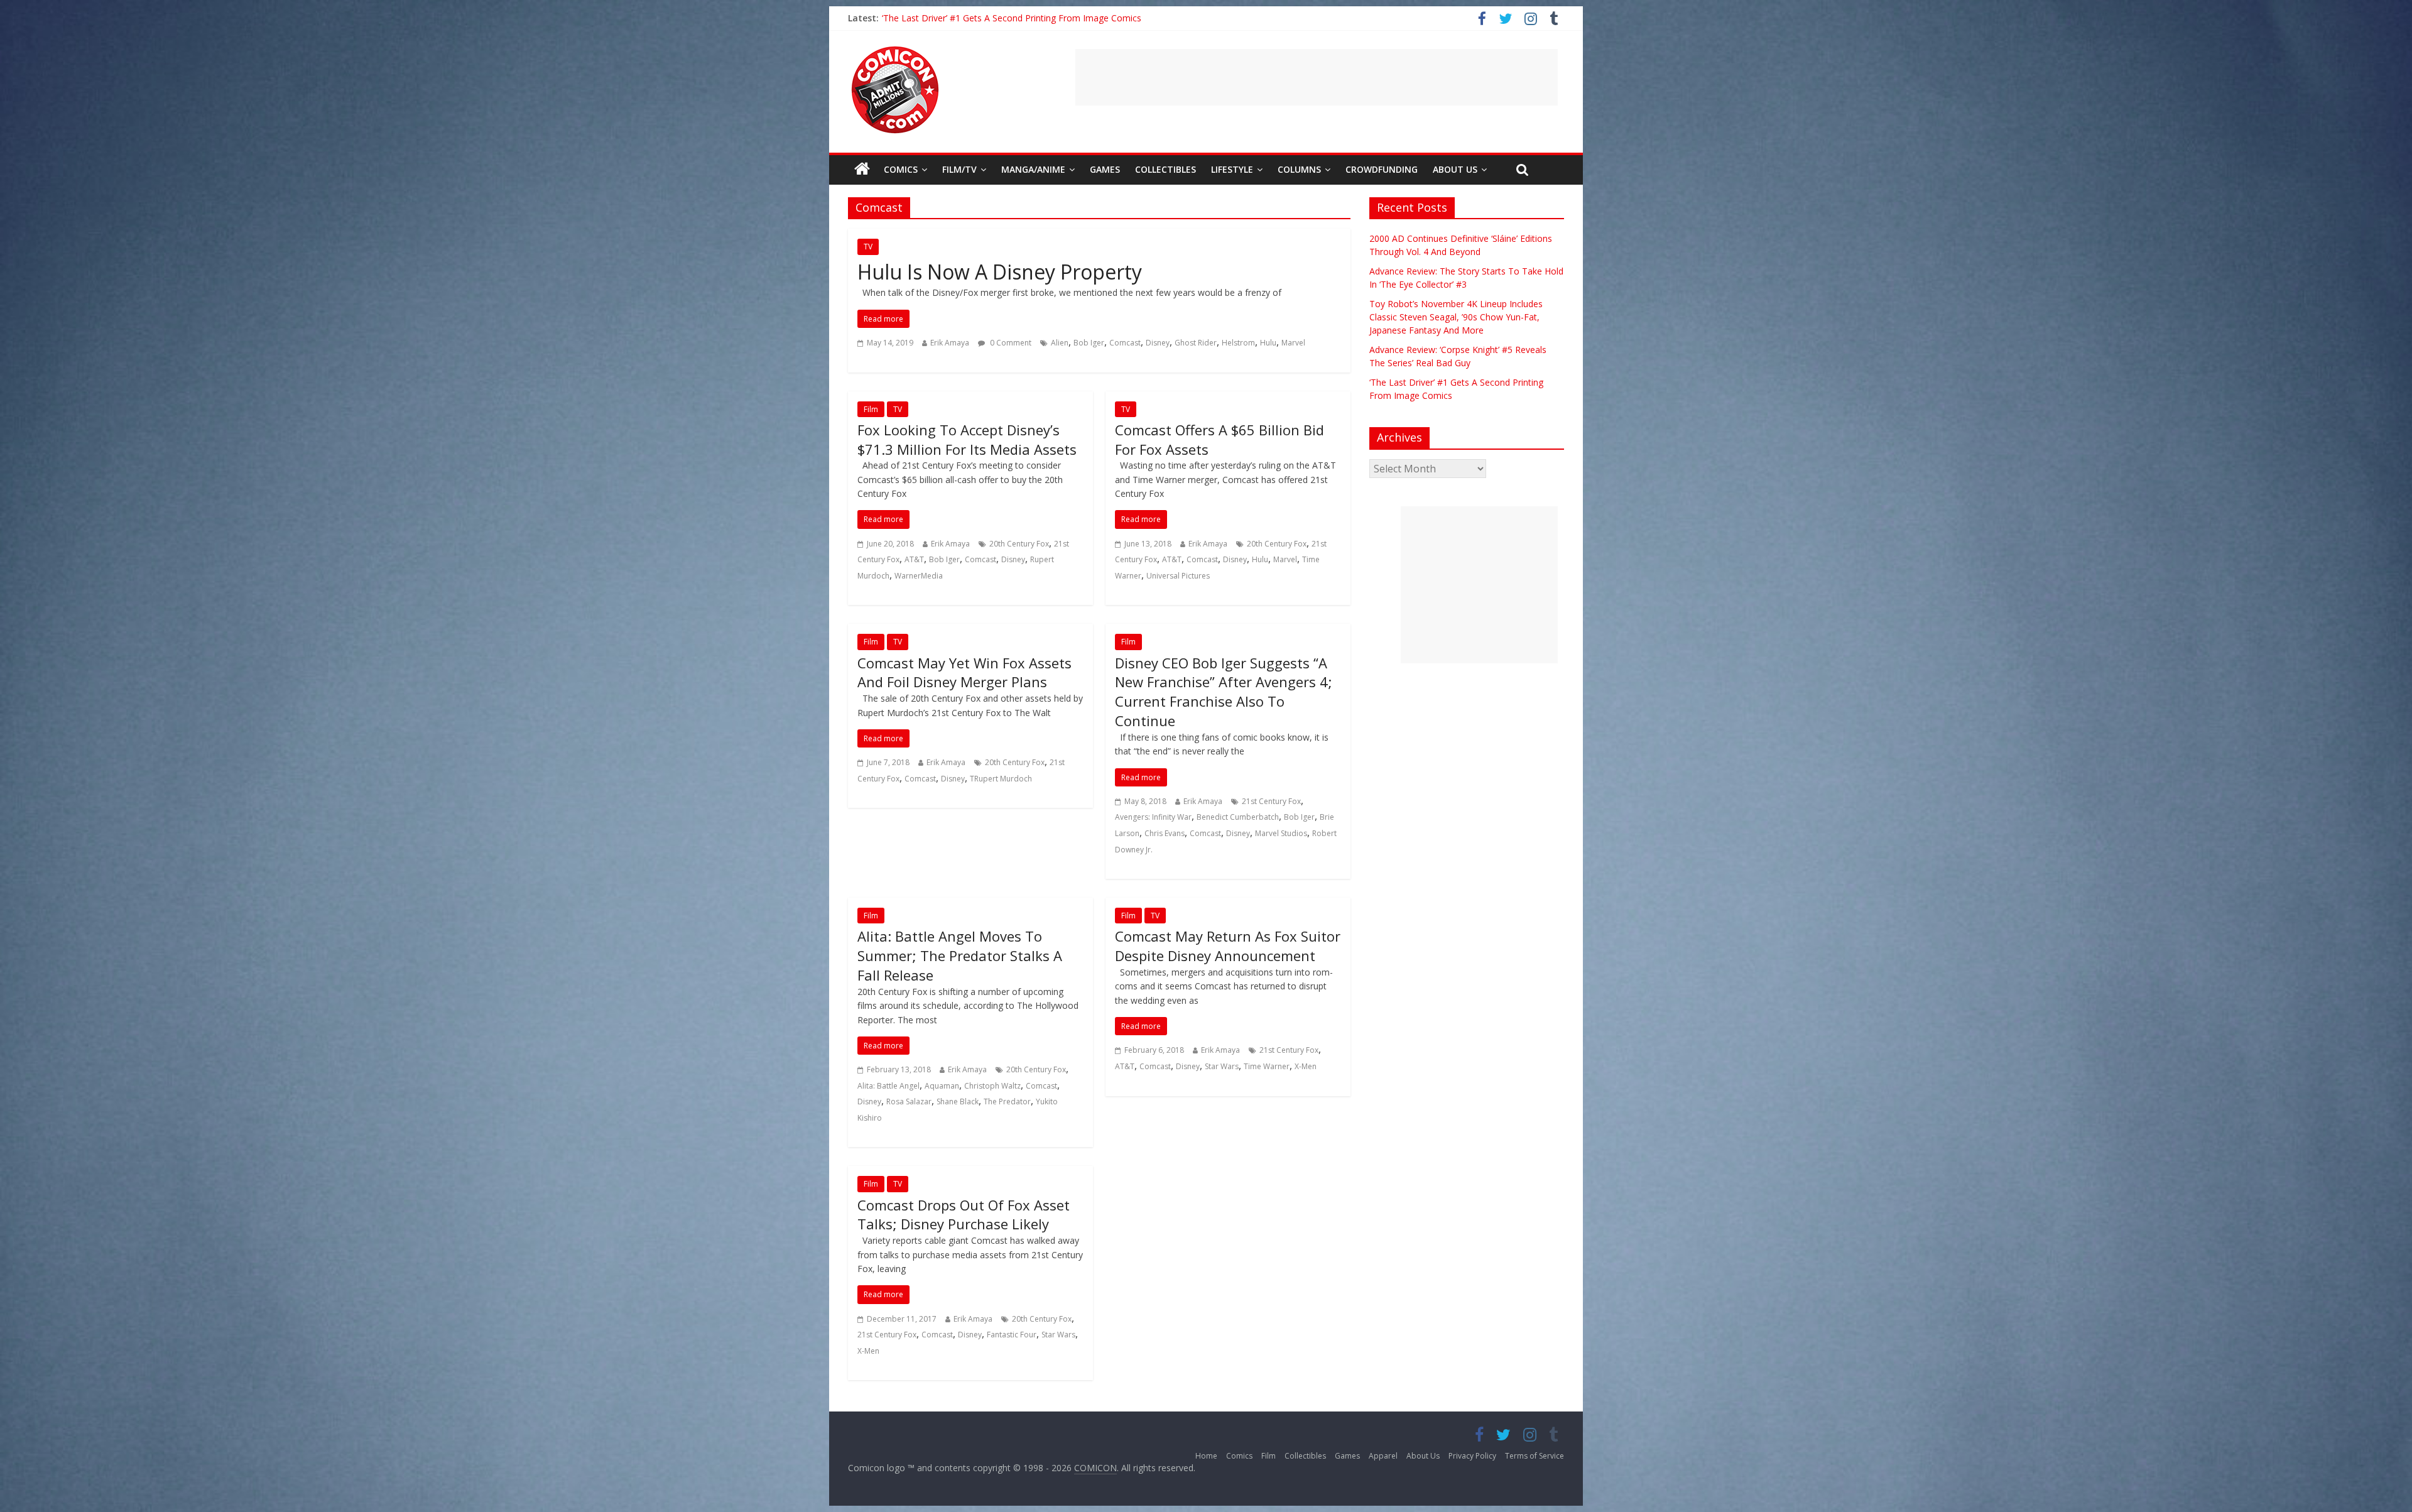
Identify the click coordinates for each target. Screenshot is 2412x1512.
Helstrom (1238, 343)
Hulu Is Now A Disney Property (1000, 272)
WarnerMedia (919, 576)
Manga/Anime (1033, 169)
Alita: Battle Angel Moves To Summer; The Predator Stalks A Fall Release (960, 955)
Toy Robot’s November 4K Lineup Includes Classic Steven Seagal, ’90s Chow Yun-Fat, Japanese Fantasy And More (1456, 317)
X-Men (1306, 1066)
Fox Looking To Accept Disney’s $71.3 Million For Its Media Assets (967, 439)
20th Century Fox (1019, 544)
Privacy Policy (1472, 1456)
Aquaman (942, 1086)
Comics (901, 169)
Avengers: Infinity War (1153, 817)
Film (871, 409)
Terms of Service (1535, 1456)
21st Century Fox (1271, 801)
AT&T (914, 559)
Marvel (1293, 343)
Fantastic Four (1012, 1335)
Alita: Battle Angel (888, 1086)
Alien (1060, 343)
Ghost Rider (1196, 343)
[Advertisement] (1317, 77)
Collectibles (1165, 169)
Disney (1158, 343)
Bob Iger (1089, 343)
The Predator (1007, 1101)
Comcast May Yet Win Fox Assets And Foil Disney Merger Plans (964, 672)
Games (1105, 169)
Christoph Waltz (992, 1086)
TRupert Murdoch (1001, 779)
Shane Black (958, 1101)
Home (1206, 1456)
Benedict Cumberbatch (1238, 817)
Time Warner (1267, 1066)
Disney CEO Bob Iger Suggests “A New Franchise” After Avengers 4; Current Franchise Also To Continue (1224, 692)
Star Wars (1222, 1066)
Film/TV (959, 169)
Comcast (1125, 343)
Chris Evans (1165, 833)
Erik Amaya (950, 343)
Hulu (1268, 343)
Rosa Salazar (909, 1101)
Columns (1299, 169)
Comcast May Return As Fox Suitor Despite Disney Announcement (1228, 946)
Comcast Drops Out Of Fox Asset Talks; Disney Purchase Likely (964, 1215)
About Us (1455, 169)
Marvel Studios (1281, 833)
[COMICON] (895, 50)
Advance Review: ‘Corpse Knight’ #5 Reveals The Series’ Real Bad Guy (1022, 18)
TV (868, 247)
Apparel (1383, 1456)
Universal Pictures (1178, 576)
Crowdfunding (1382, 169)
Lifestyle (1232, 169)
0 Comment (1010, 343)
